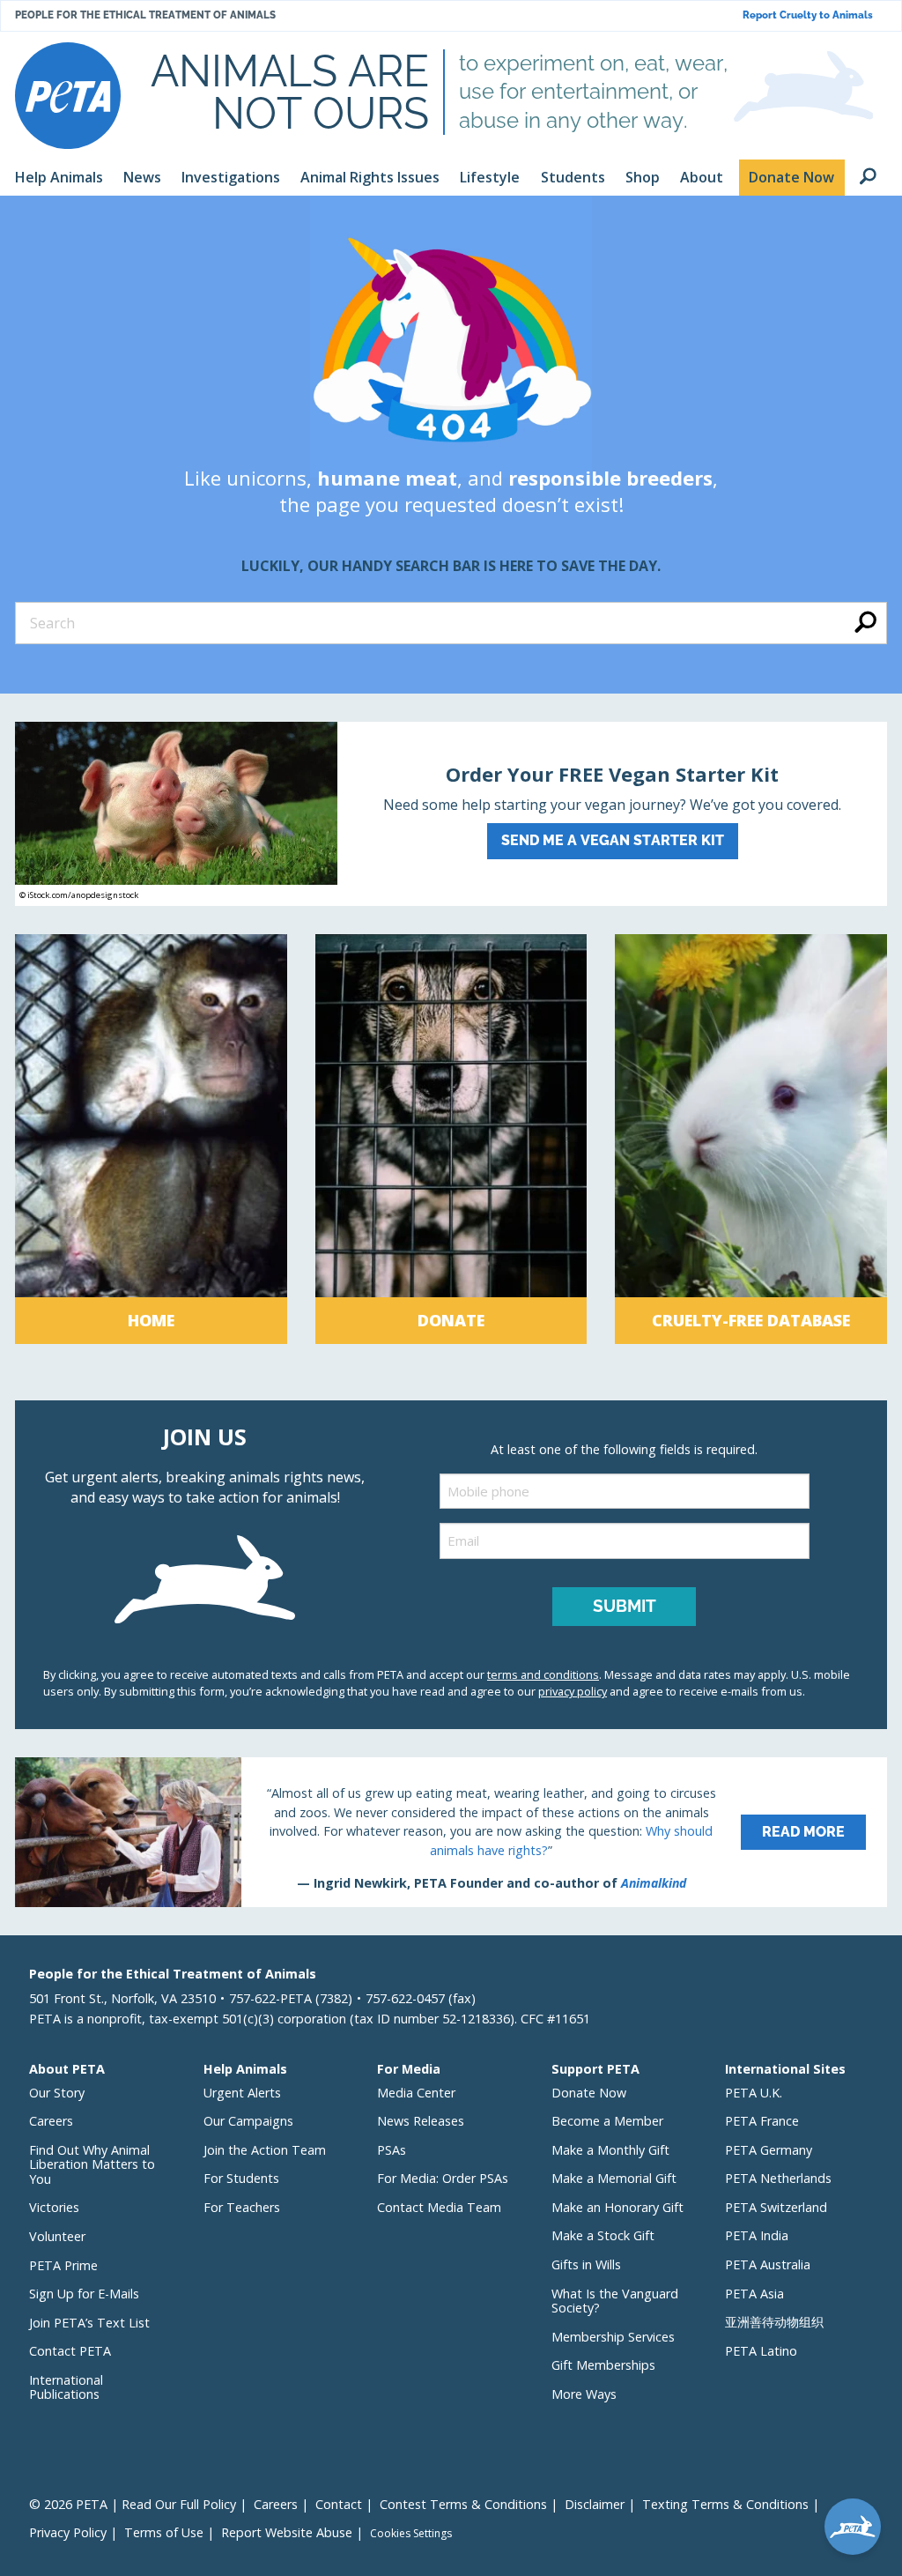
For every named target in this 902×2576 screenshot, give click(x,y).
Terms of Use (164, 2532)
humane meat (387, 478)
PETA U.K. (754, 2093)
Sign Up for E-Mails (84, 2294)
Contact (339, 2504)
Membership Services (613, 2337)
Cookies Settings (411, 2534)
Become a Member (607, 2121)
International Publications (66, 2387)
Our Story (57, 2093)
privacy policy (573, 1691)
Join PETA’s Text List (89, 2323)
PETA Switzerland (776, 2207)
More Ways (584, 2394)
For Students (241, 2178)
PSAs (392, 2150)
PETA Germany (769, 2150)
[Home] (151, 1139)
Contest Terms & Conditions (463, 2504)
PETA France (762, 2121)
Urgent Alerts (242, 2093)
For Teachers (242, 2207)
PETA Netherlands (778, 2178)
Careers (51, 2121)
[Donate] (451, 1139)
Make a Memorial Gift (614, 2178)
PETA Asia (754, 2294)
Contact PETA (70, 2351)
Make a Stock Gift (603, 2235)
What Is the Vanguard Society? (615, 2301)
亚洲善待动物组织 (774, 2322)
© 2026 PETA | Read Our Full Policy (133, 2504)
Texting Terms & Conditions (725, 2504)
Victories (54, 2207)
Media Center (416, 2093)
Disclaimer (595, 2504)
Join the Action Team (265, 2150)
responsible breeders (610, 478)
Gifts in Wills (586, 2264)
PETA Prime (63, 2265)
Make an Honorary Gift (617, 2207)
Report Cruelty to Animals (808, 15)
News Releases (421, 2121)
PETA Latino (761, 2351)
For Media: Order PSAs (443, 2178)
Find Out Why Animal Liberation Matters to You (92, 2164)
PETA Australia (768, 2264)
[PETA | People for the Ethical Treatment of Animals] (68, 96)
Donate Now (589, 2093)
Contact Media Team (439, 2207)
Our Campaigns (248, 2121)
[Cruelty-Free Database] (751, 1139)
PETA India (757, 2235)
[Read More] (451, 1832)
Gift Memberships (603, 2365)
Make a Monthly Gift (610, 2150)
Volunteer (57, 2236)
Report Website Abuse (287, 2532)
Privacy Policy (68, 2532)
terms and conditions (543, 1674)
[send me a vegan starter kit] (451, 814)
